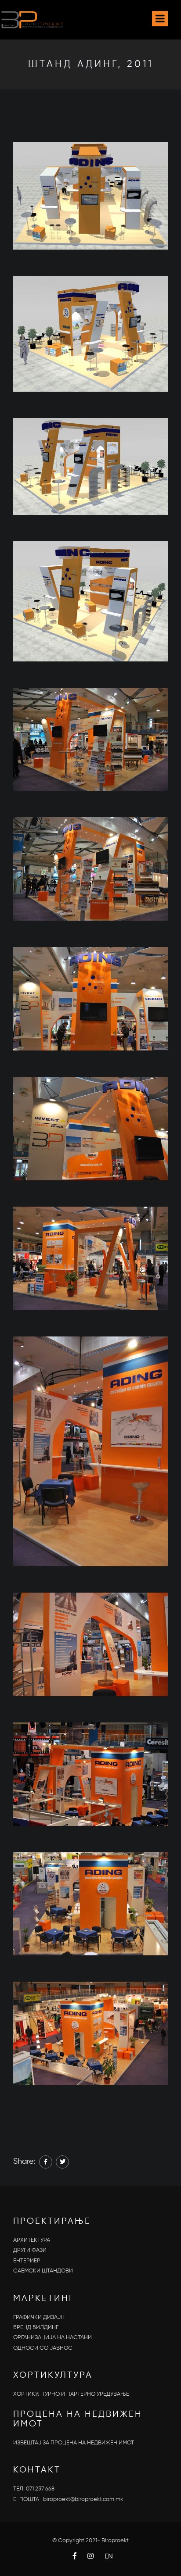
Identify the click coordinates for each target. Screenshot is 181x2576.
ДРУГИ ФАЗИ (30, 2250)
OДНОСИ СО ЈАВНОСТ (44, 2348)
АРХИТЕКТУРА (32, 2240)
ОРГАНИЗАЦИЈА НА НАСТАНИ (52, 2338)
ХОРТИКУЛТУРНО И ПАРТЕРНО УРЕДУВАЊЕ (71, 2394)
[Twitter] (62, 2162)
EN (109, 2557)
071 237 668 (40, 2489)
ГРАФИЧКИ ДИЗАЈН (39, 2317)
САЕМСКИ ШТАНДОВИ (43, 2271)
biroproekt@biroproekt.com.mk (83, 2499)
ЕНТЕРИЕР (27, 2261)
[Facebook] (46, 2162)
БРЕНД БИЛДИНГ (36, 2328)
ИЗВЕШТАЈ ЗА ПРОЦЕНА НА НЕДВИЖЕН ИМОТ (74, 2443)
